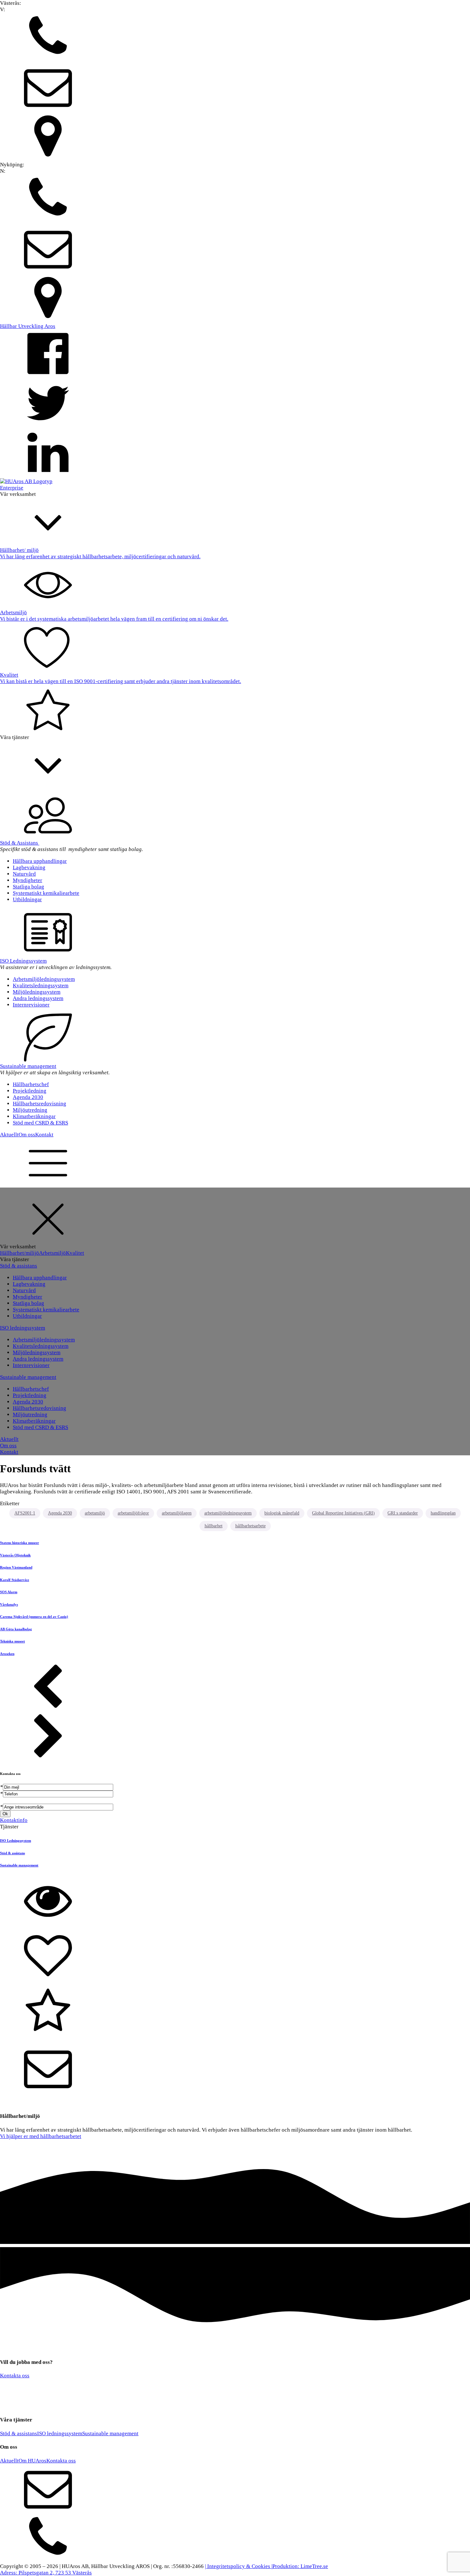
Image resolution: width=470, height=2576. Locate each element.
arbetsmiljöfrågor (133, 1513)
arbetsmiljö (95, 1513)
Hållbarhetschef (31, 1084)
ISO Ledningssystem (23, 961)
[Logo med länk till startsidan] (26, 481)
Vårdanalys (9, 1604)
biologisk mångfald (282, 1513)
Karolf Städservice (15, 1580)
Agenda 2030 (28, 1097)
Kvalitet (75, 1253)
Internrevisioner (31, 1005)
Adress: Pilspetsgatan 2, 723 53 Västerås (46, 2573)
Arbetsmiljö (52, 1253)
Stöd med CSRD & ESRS (40, 1123)
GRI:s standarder (403, 1513)
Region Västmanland (16, 1567)
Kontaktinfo (14, 1820)
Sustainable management (28, 1066)
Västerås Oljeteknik (15, 1555)
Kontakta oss (15, 2376)
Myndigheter (27, 880)
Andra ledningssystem (38, 998)
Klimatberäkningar (34, 1116)
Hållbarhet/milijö (20, 1253)
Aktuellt (9, 1135)
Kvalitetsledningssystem (41, 986)
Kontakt (44, 1135)
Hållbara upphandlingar (40, 861)
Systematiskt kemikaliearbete (46, 893)
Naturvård (24, 874)
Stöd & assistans (19, 1266)
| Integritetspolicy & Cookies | (239, 2566)
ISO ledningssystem (23, 1328)
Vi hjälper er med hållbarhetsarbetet (41, 2136)
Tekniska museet (12, 1641)
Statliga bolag (28, 887)
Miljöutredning (30, 1110)
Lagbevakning (29, 867)
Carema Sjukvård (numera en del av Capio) (34, 1617)
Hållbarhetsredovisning (39, 1104)
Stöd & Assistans (20, 843)
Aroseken (7, 1654)
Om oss (27, 1135)
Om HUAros (32, 2461)
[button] (235, 38)
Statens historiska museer (20, 1543)
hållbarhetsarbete (251, 1526)
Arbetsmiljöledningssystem (44, 979)
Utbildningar (27, 899)
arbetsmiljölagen (177, 1513)
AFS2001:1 (25, 1513)
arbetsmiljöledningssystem (228, 1513)
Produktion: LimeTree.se (300, 2566)
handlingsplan (443, 1513)
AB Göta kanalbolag (16, 1629)
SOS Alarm (9, 1592)
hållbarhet (214, 1526)
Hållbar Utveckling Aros (28, 326)
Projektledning (30, 1091)
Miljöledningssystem (37, 992)
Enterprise (12, 488)
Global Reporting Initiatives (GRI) (343, 1513)
